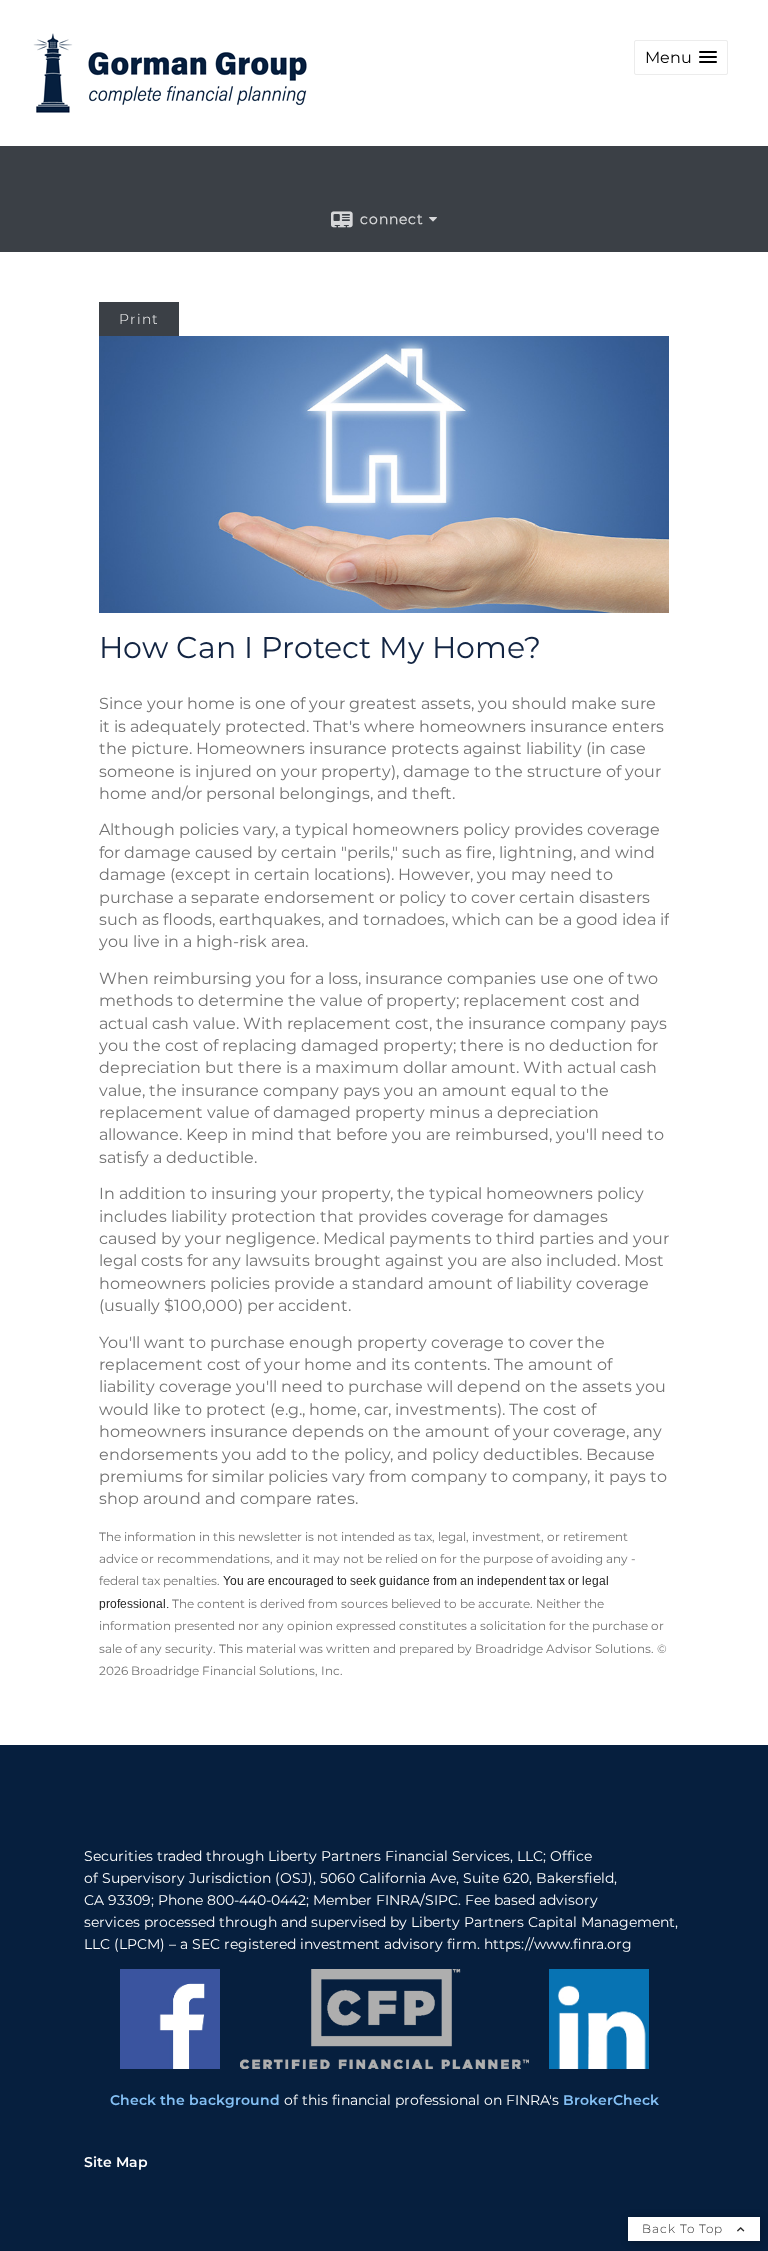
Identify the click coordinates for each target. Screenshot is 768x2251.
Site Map (116, 2162)
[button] (681, 57)
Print (139, 319)
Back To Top (684, 2228)
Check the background (195, 2100)
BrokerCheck (611, 2100)
